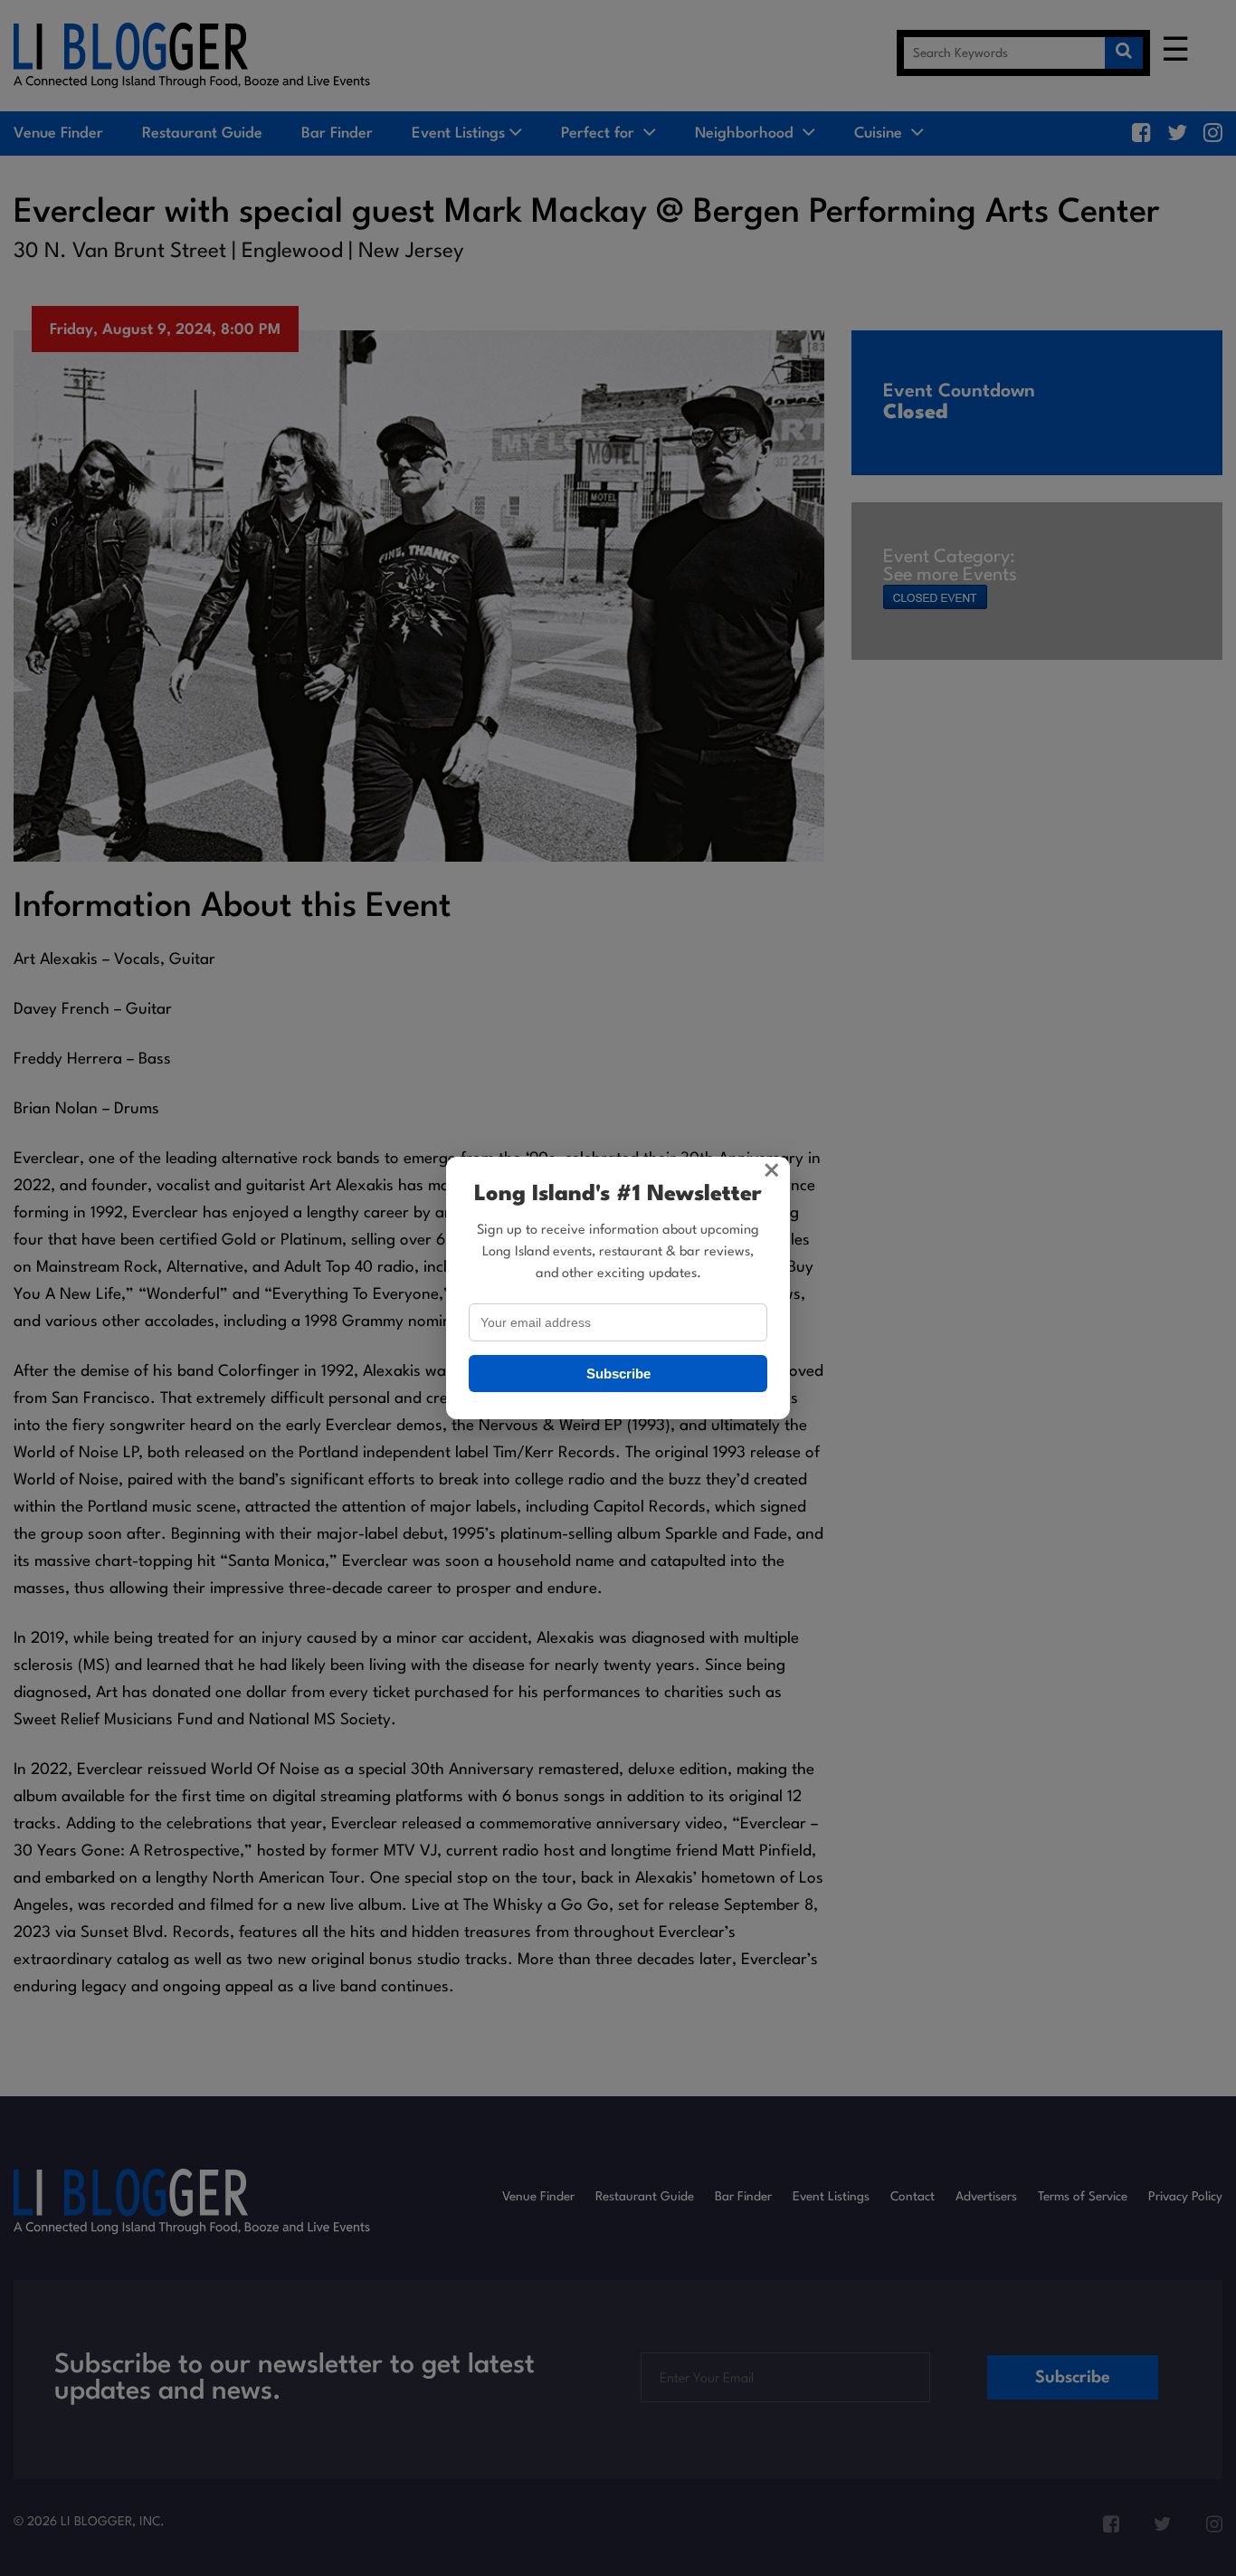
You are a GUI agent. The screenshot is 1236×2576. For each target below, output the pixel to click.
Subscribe (618, 1374)
